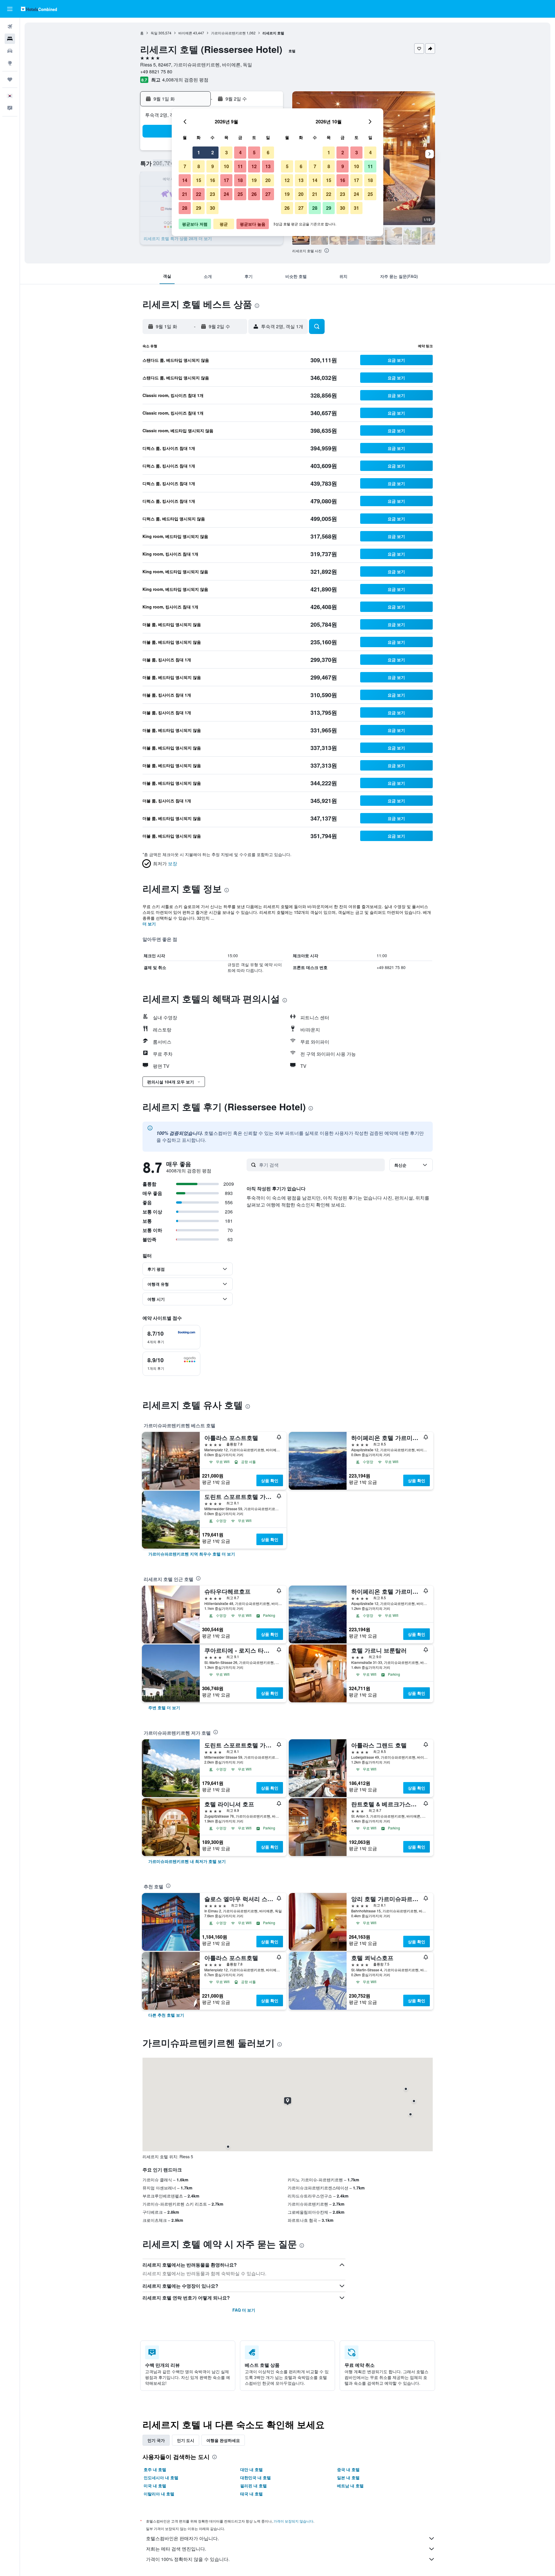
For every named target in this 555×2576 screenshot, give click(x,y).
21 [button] (185, 194)
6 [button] (268, 152)
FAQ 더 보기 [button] (244, 2310)
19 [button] (254, 180)
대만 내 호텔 (251, 2469)
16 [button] (212, 180)
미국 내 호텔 (155, 2486)
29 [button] (199, 208)
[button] (10, 9)
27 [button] (268, 194)
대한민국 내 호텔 (256, 2477)
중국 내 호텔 (348, 2469)
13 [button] (268, 166)
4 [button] (240, 152)
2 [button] (213, 152)
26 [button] (254, 194)
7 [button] (185, 166)
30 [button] (212, 208)
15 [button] (199, 180)
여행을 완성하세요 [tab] (223, 2440)
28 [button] (185, 208)
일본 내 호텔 (348, 2477)
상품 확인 (270, 1480)
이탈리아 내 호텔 (159, 2494)
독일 (154, 33)
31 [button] (356, 208)
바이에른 (185, 33)
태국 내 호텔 (251, 2494)
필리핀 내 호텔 (254, 2486)
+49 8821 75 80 (156, 72)
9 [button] (213, 166)
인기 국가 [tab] (156, 2440)
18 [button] (240, 180)
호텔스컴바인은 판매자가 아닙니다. (182, 2538)
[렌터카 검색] (10, 51)
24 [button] (226, 194)
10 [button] (226, 166)
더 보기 (149, 924)
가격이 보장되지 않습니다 (293, 2521)
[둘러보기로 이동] (10, 63)
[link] (192, 1554)
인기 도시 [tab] (186, 2440)
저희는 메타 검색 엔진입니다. (176, 2549)
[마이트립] (10, 79)
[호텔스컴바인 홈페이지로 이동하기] (39, 9)
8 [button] (199, 166)
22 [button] (199, 194)
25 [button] (240, 194)
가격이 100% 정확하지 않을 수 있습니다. (188, 2559)
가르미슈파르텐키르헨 (228, 33)
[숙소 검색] (10, 39)
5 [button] (254, 152)
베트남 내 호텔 (350, 2486)
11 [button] (240, 166)
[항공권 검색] (10, 27)
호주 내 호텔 (155, 2469)
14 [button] (185, 180)
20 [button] (268, 180)
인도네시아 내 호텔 (161, 2477)
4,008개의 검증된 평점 (185, 80)
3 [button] (226, 152)
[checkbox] (171, 1337)
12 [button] (254, 166)
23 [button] (212, 194)
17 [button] (226, 180)
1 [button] (199, 152)
